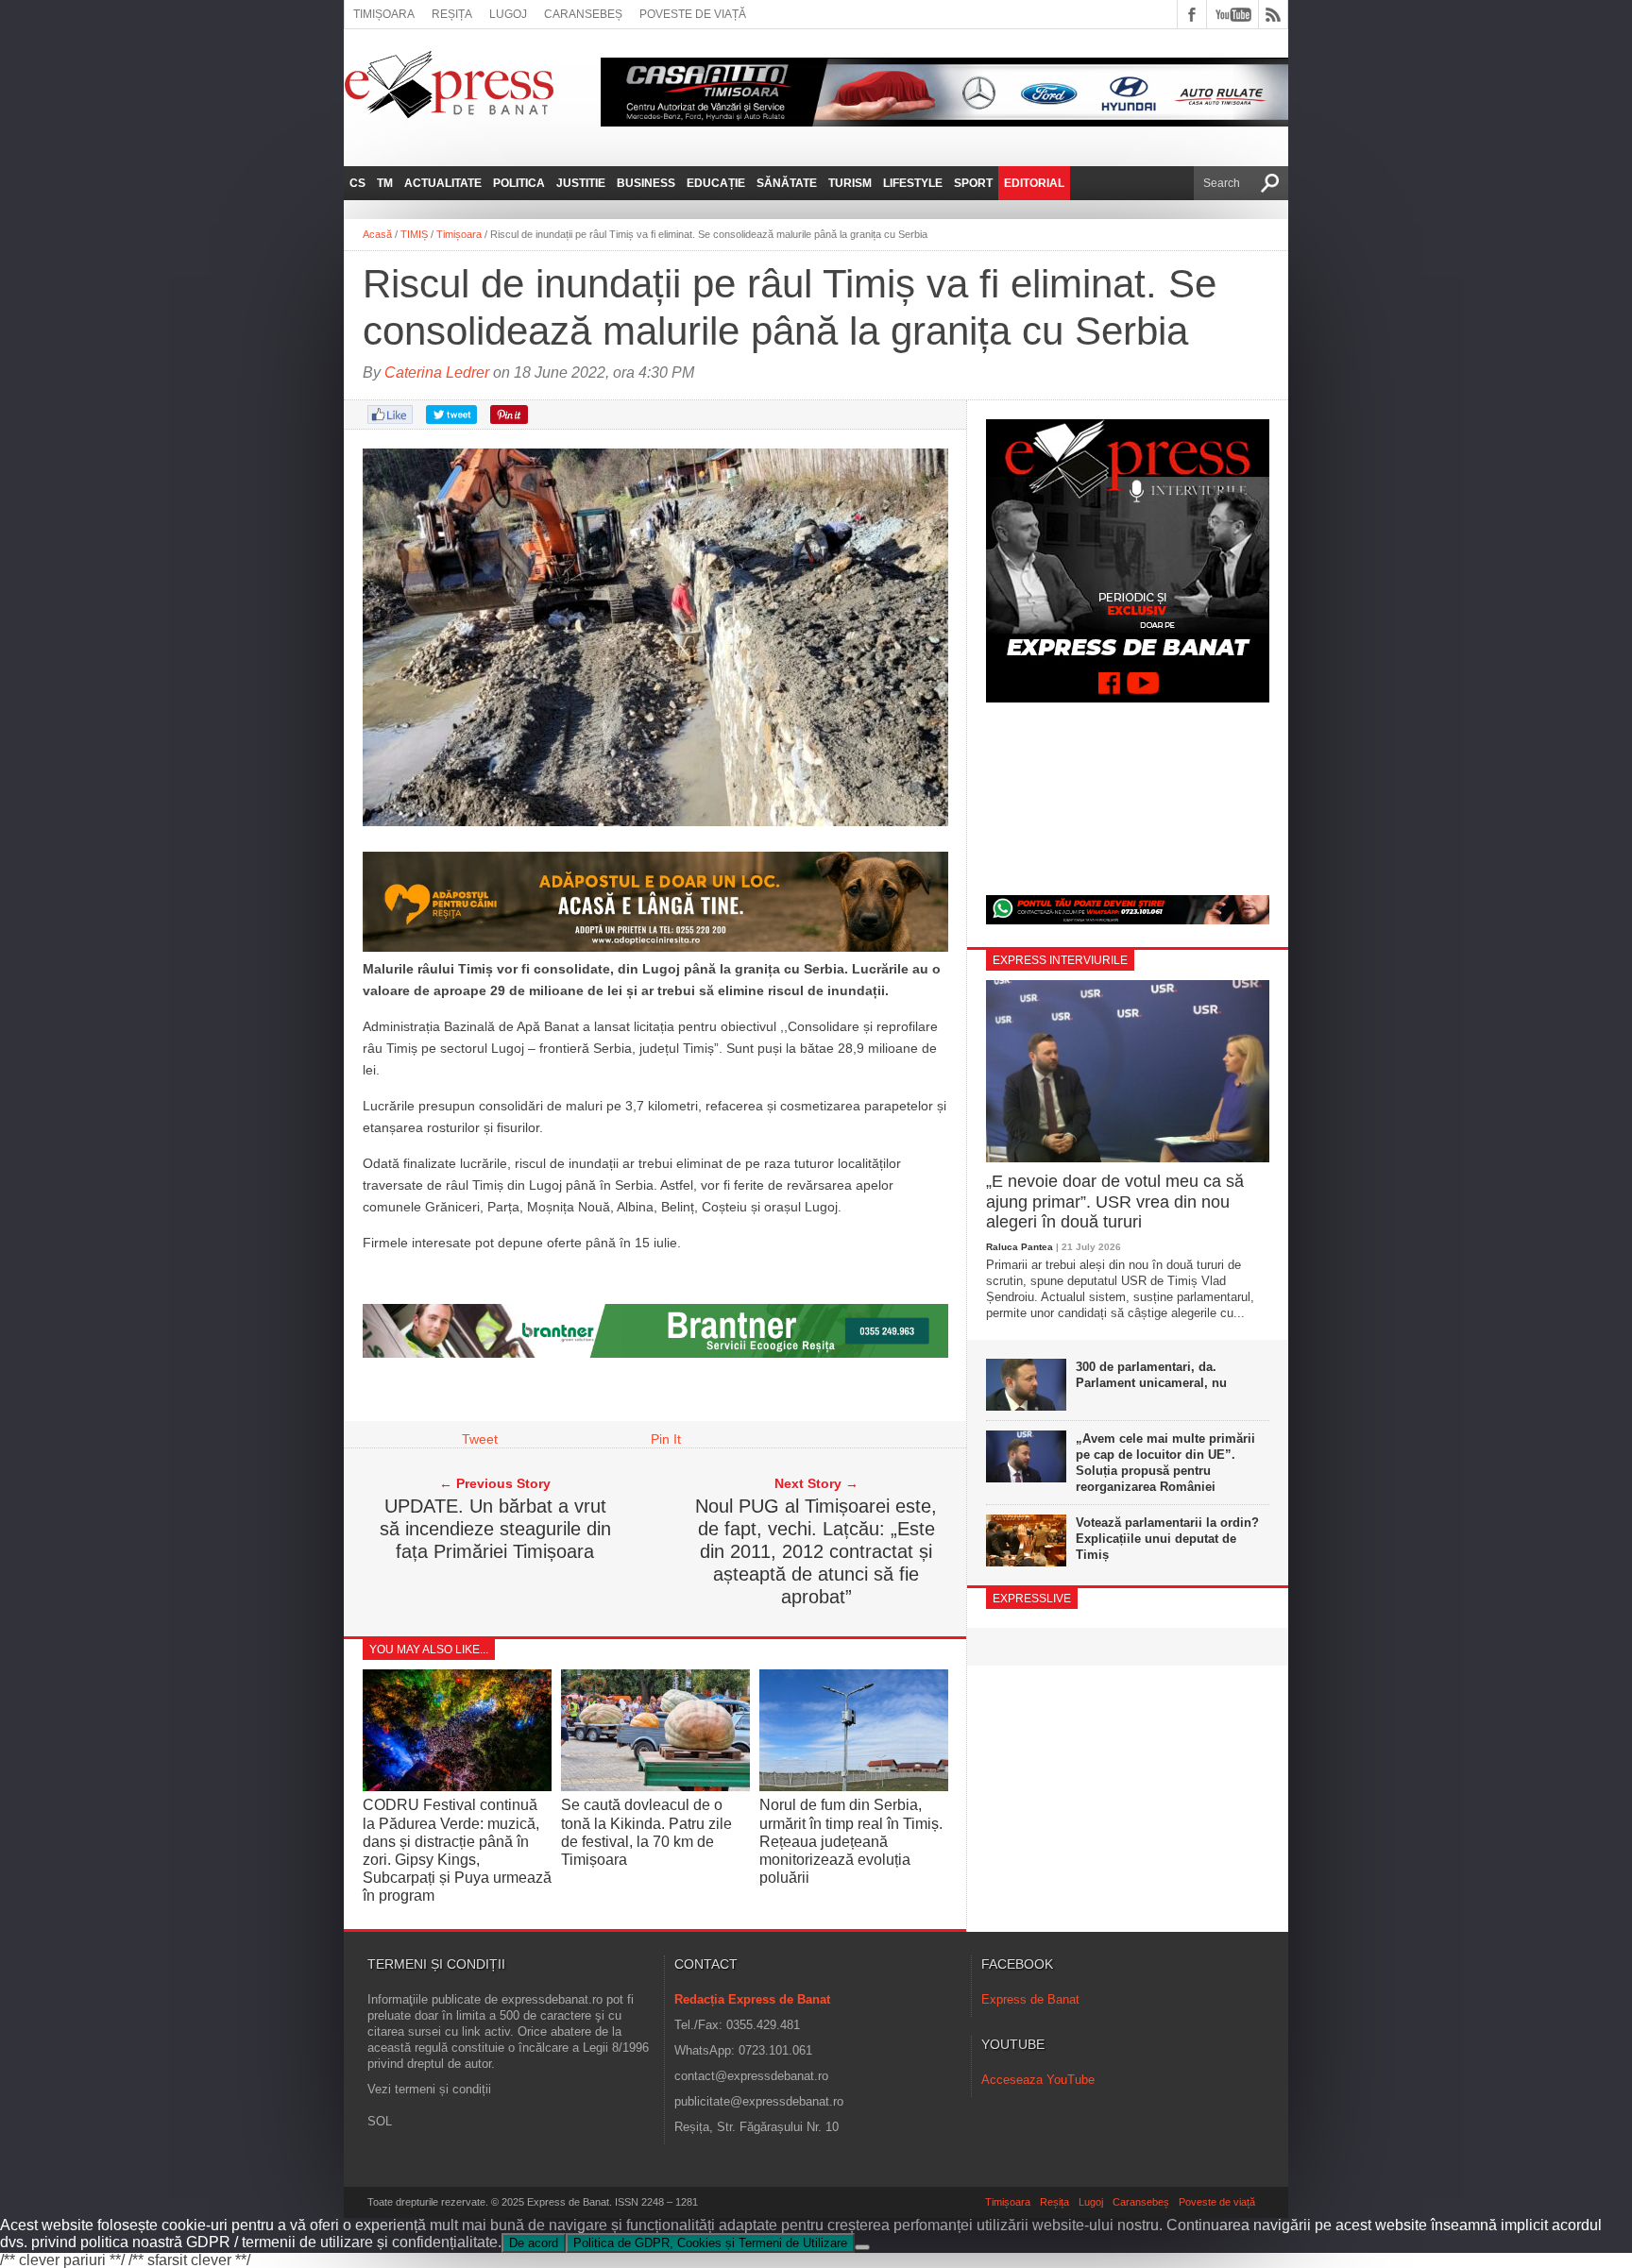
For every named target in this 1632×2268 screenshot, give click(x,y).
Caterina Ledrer (437, 372)
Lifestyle (913, 183)
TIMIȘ (414, 234)
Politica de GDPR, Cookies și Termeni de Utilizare (710, 2243)
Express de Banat (1030, 1999)
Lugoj (508, 14)
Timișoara (384, 14)
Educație (716, 183)
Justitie (581, 183)
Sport (973, 183)
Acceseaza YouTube (1038, 2080)
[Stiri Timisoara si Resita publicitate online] (655, 1353)
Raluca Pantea (1020, 1247)
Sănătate (787, 183)
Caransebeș (583, 14)
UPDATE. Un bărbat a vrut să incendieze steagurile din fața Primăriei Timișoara (495, 1529)
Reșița (452, 14)
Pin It (666, 1439)
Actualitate (443, 183)
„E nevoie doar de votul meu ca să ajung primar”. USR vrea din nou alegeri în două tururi (1115, 1202)
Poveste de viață (693, 14)
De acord (534, 2243)
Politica (519, 183)
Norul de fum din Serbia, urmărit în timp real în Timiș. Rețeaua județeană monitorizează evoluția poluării (851, 1841)
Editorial (1034, 183)
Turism (850, 183)
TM (385, 183)
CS (357, 183)
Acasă (377, 234)
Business (646, 183)
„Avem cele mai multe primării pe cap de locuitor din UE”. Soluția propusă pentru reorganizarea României (1165, 1463)
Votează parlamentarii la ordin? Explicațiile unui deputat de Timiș (1167, 1539)
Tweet (480, 1439)
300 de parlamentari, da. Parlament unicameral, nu (1151, 1375)
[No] (862, 2247)
